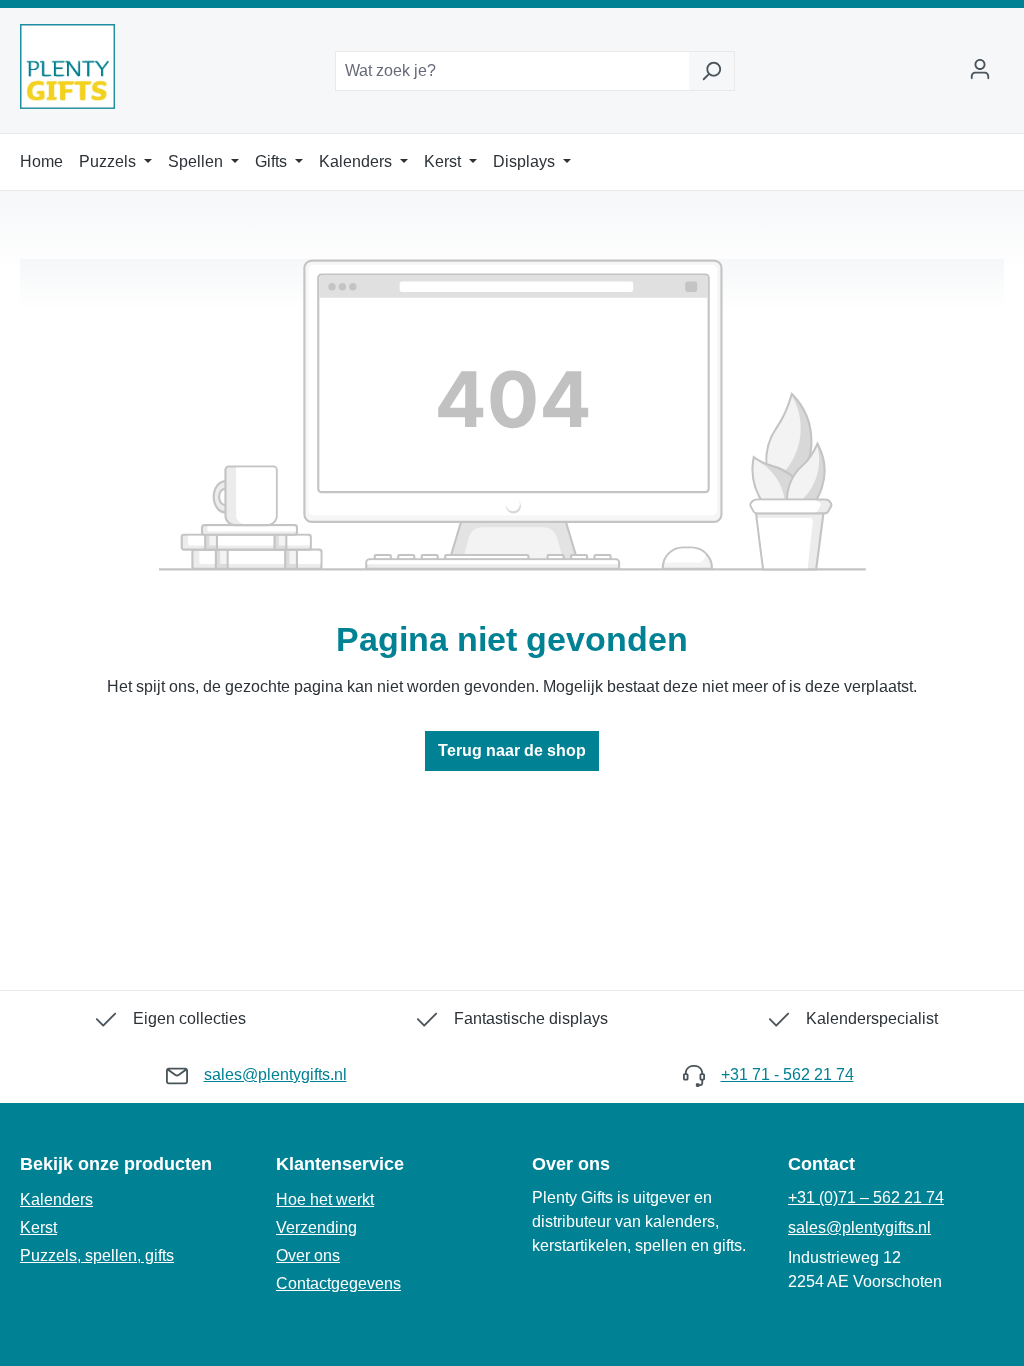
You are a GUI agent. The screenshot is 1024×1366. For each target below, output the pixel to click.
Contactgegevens (338, 1283)
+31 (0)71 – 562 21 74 (866, 1197)
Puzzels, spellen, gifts (97, 1255)
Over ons (308, 1255)
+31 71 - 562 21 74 (787, 1074)
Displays (526, 161)
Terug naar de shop (512, 750)
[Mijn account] (980, 71)
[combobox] (512, 71)
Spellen (197, 161)
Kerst (444, 161)
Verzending (316, 1227)
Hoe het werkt (325, 1199)
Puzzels (109, 161)
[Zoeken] (711, 71)
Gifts (273, 161)
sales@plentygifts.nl (275, 1074)
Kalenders (357, 161)
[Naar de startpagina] (67, 66)
